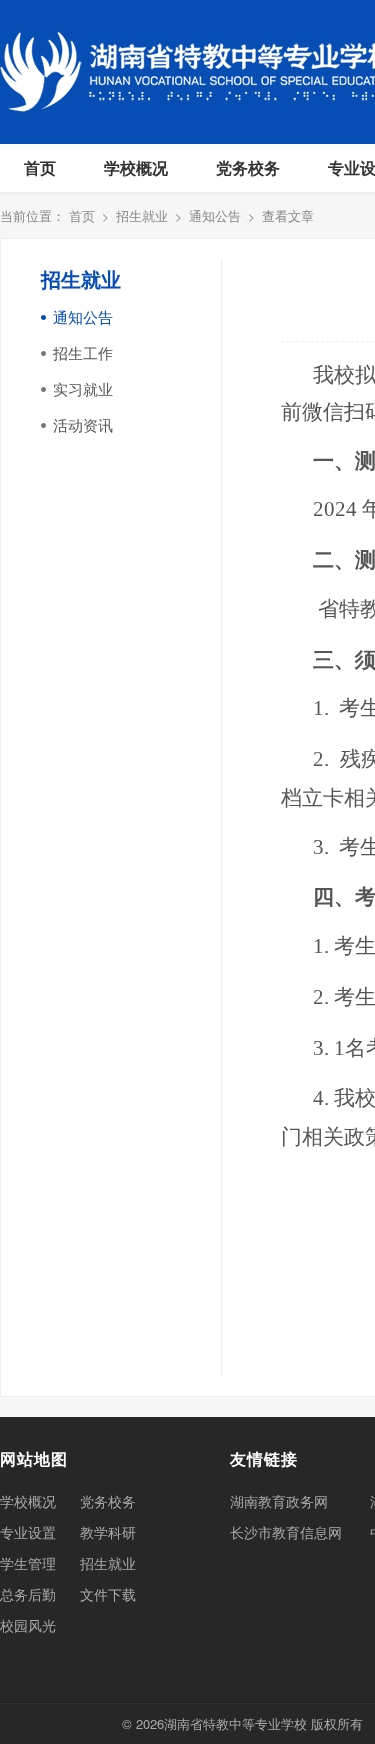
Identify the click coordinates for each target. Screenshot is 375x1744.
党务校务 (248, 167)
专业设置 (28, 1532)
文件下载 (108, 1594)
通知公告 (215, 215)
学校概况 (136, 167)
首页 (40, 167)
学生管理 (28, 1563)
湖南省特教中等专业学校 (235, 1723)
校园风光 (28, 1625)
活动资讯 (83, 424)
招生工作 (83, 352)
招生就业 (142, 215)
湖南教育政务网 (279, 1501)
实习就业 (83, 388)
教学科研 (108, 1532)
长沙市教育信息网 (286, 1532)
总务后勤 (28, 1594)
